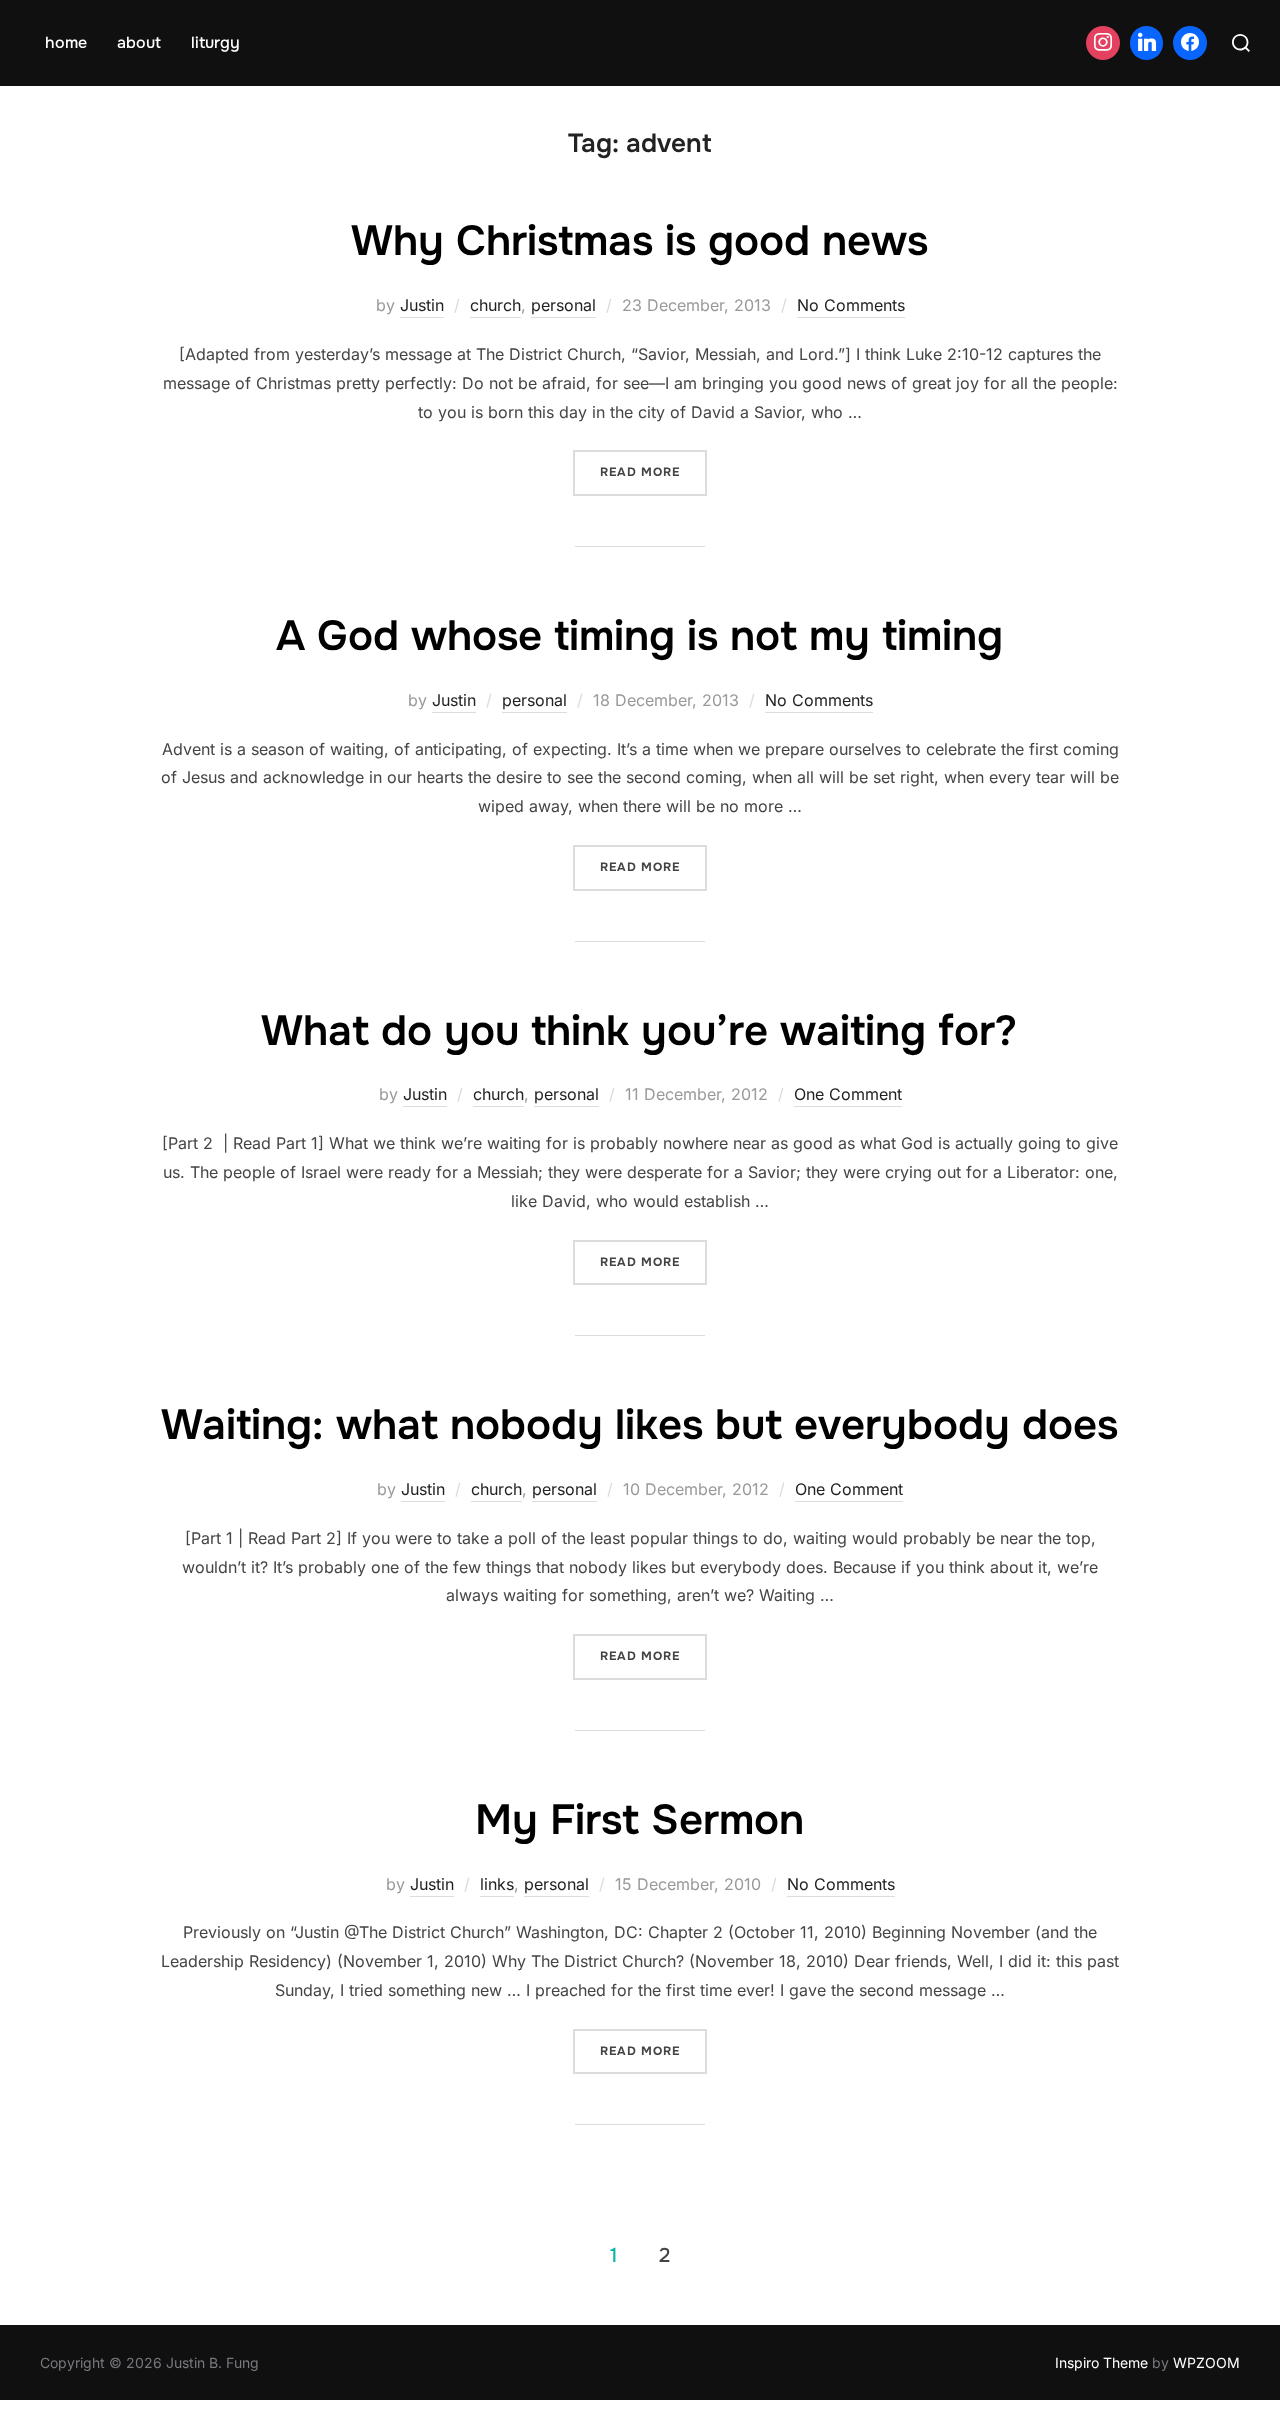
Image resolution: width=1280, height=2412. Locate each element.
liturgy (215, 42)
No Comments (851, 305)
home (66, 42)
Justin (422, 305)
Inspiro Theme (1101, 2362)
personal (563, 305)
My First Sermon (639, 1820)
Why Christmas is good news (639, 241)
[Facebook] (1190, 43)
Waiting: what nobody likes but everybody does (639, 1425)
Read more (653, 471)
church (495, 305)
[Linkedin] (1147, 43)
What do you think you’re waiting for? (639, 1031)
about (139, 42)
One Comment (848, 1094)
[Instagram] (1103, 43)
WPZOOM (1206, 2362)
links (497, 1884)
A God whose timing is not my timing (639, 636)
